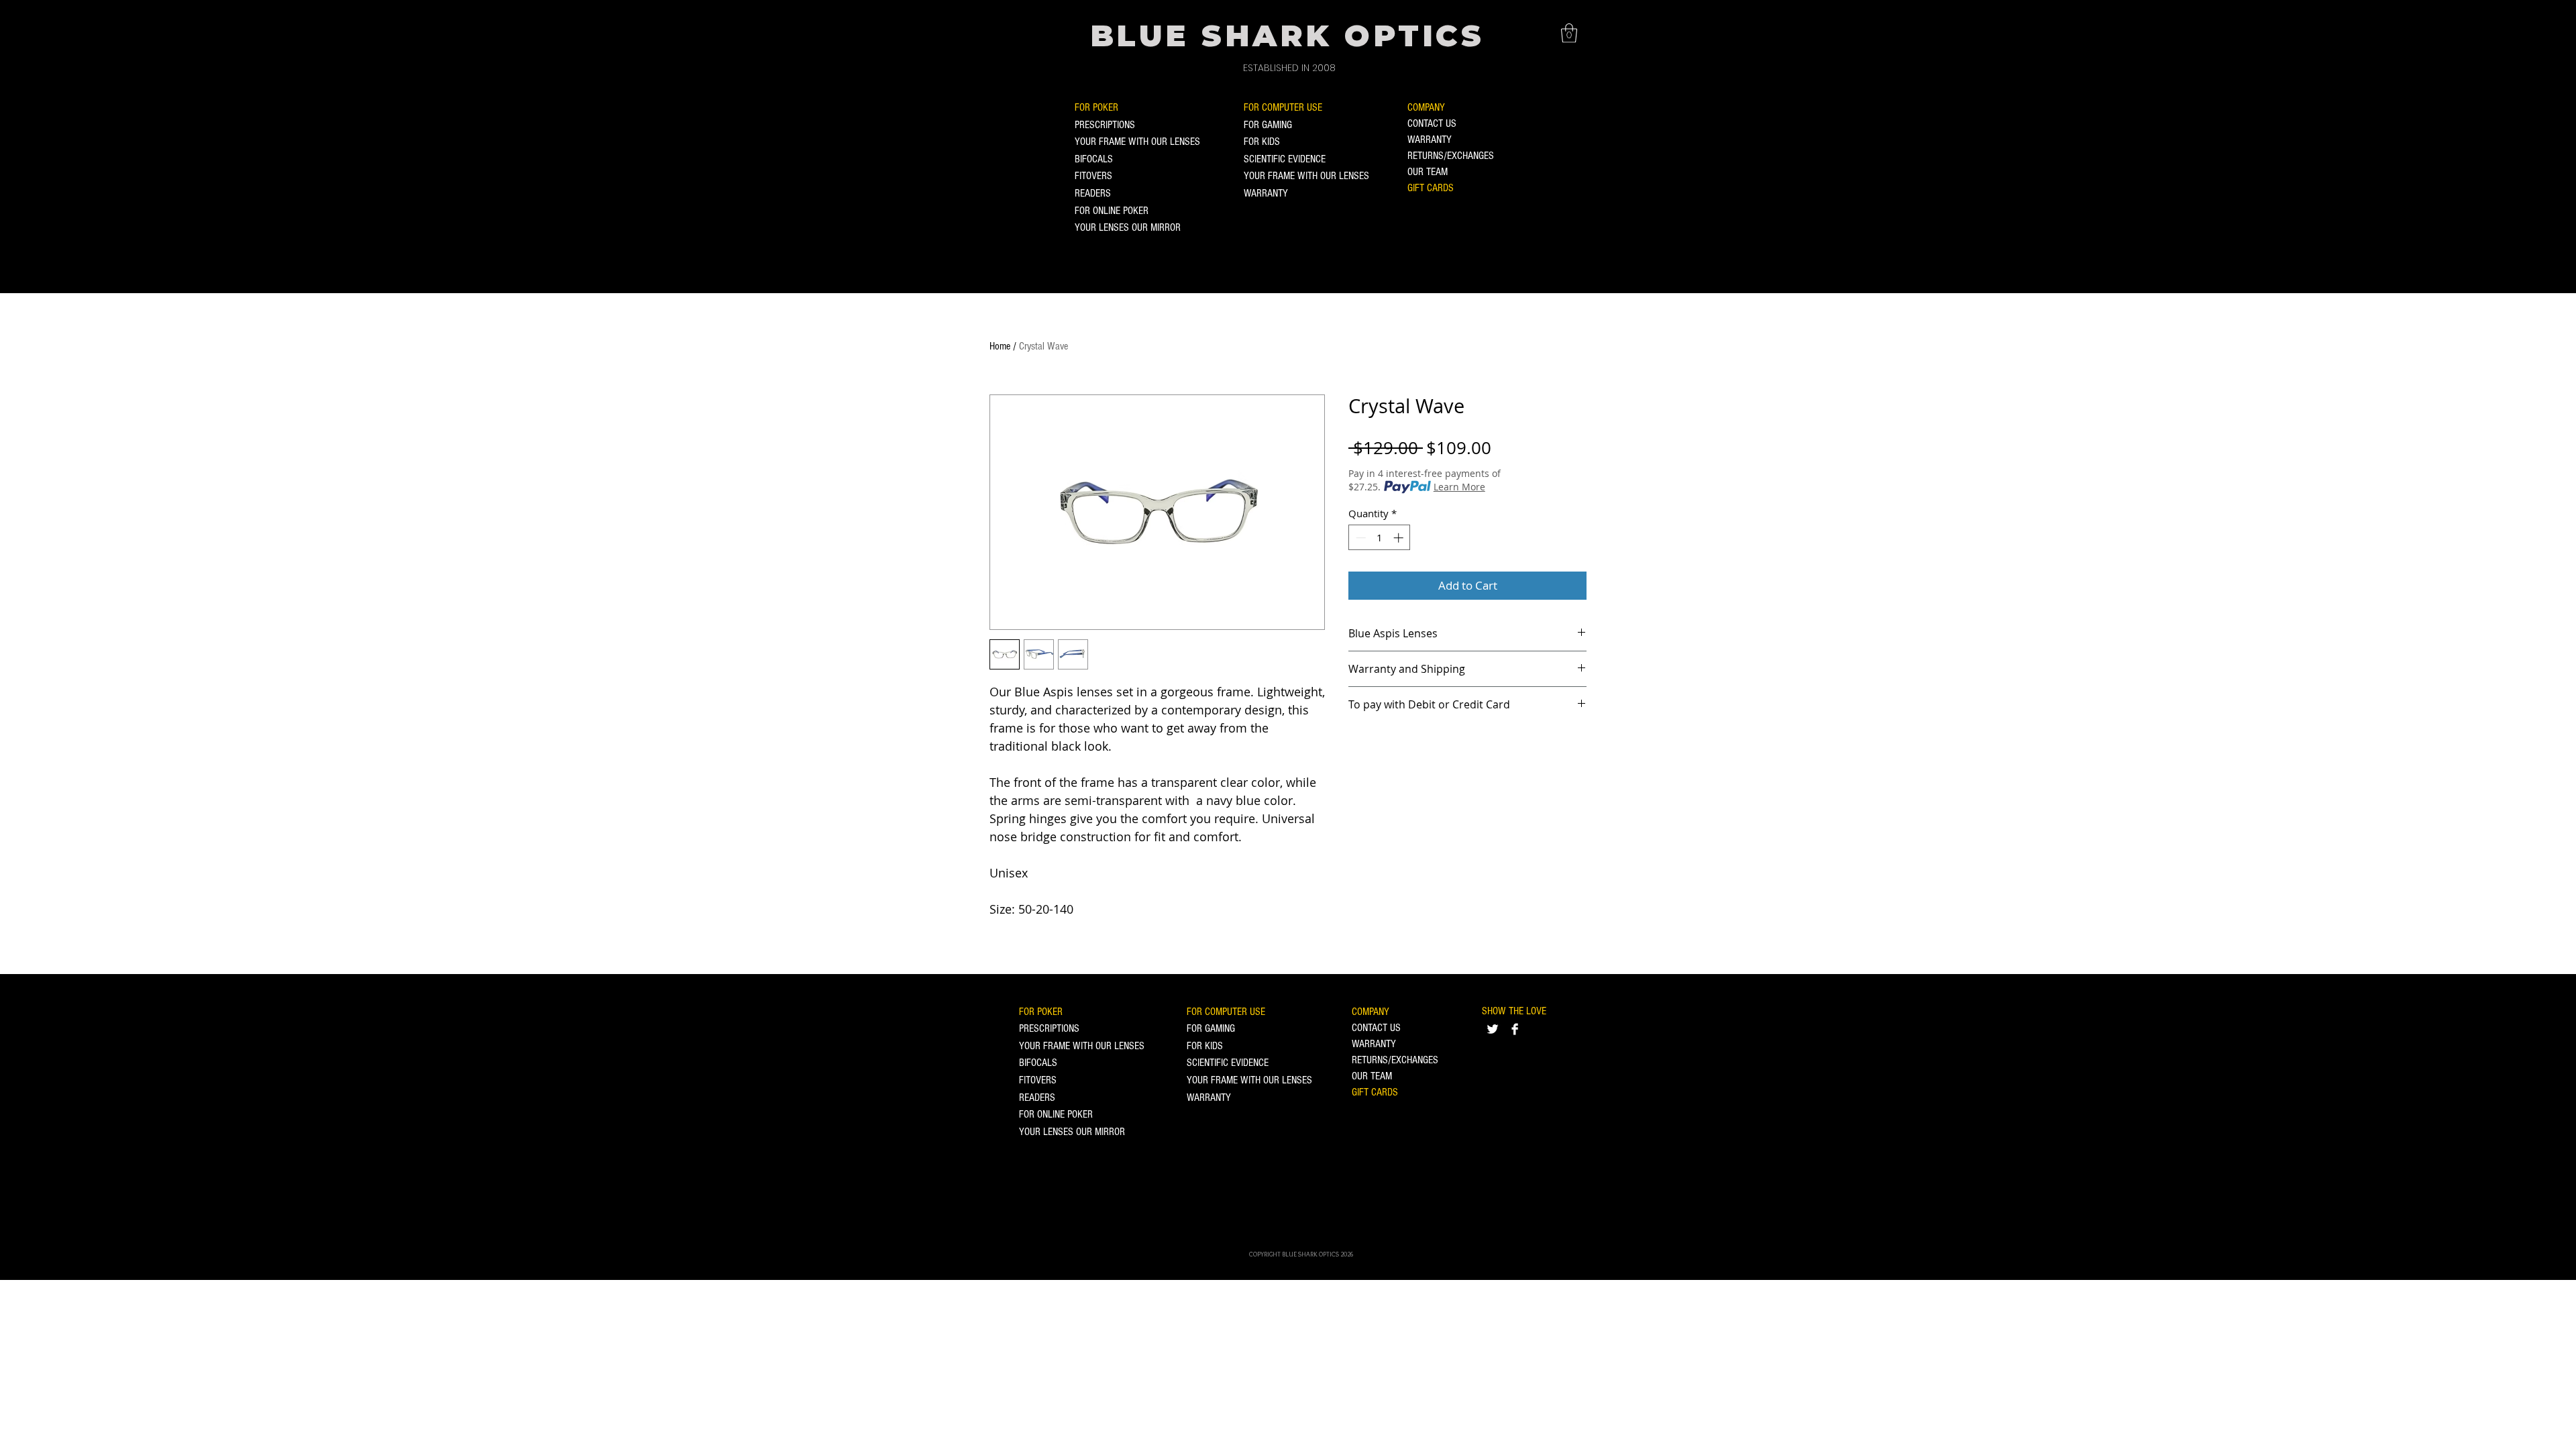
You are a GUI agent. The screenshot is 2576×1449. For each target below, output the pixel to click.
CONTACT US (1432, 123)
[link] (1569, 33)
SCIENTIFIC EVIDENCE (1285, 159)
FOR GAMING (1268, 125)
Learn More (1459, 487)
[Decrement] (1359, 538)
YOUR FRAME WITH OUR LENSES (1137, 142)
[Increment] (1400, 538)
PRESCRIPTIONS (1105, 125)
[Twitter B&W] (1493, 1029)
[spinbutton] (1380, 538)
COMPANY (1426, 107)
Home (1000, 346)
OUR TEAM (1428, 172)
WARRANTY (1266, 193)
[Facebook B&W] (1515, 1029)
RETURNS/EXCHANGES (1451, 156)
